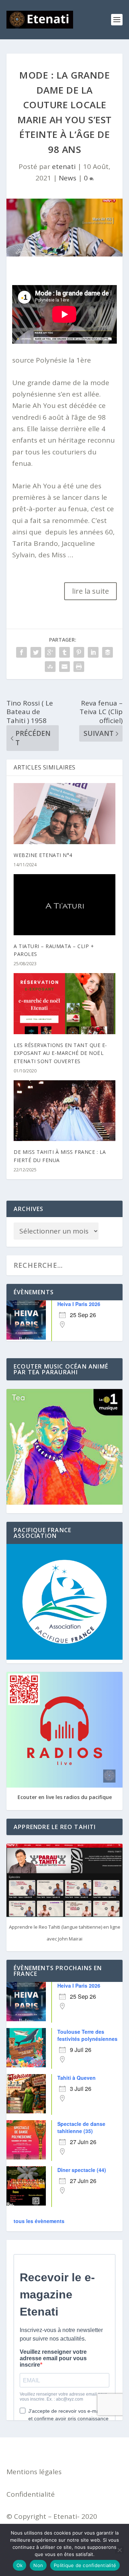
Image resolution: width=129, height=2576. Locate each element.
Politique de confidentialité (85, 2565)
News (68, 178)
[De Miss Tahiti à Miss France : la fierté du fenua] (64, 1111)
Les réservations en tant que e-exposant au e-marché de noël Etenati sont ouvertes (60, 1053)
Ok (20, 2565)
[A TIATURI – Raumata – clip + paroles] (64, 905)
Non (38, 2565)
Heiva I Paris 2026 (79, 1304)
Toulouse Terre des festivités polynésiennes (87, 2035)
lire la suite (90, 591)
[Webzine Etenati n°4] (64, 813)
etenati (64, 166)
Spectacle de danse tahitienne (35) (81, 2127)
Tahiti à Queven (77, 2078)
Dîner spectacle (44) (82, 2170)
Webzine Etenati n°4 (43, 855)
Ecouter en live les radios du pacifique (65, 1797)
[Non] (119, 2550)
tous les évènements (39, 2221)
